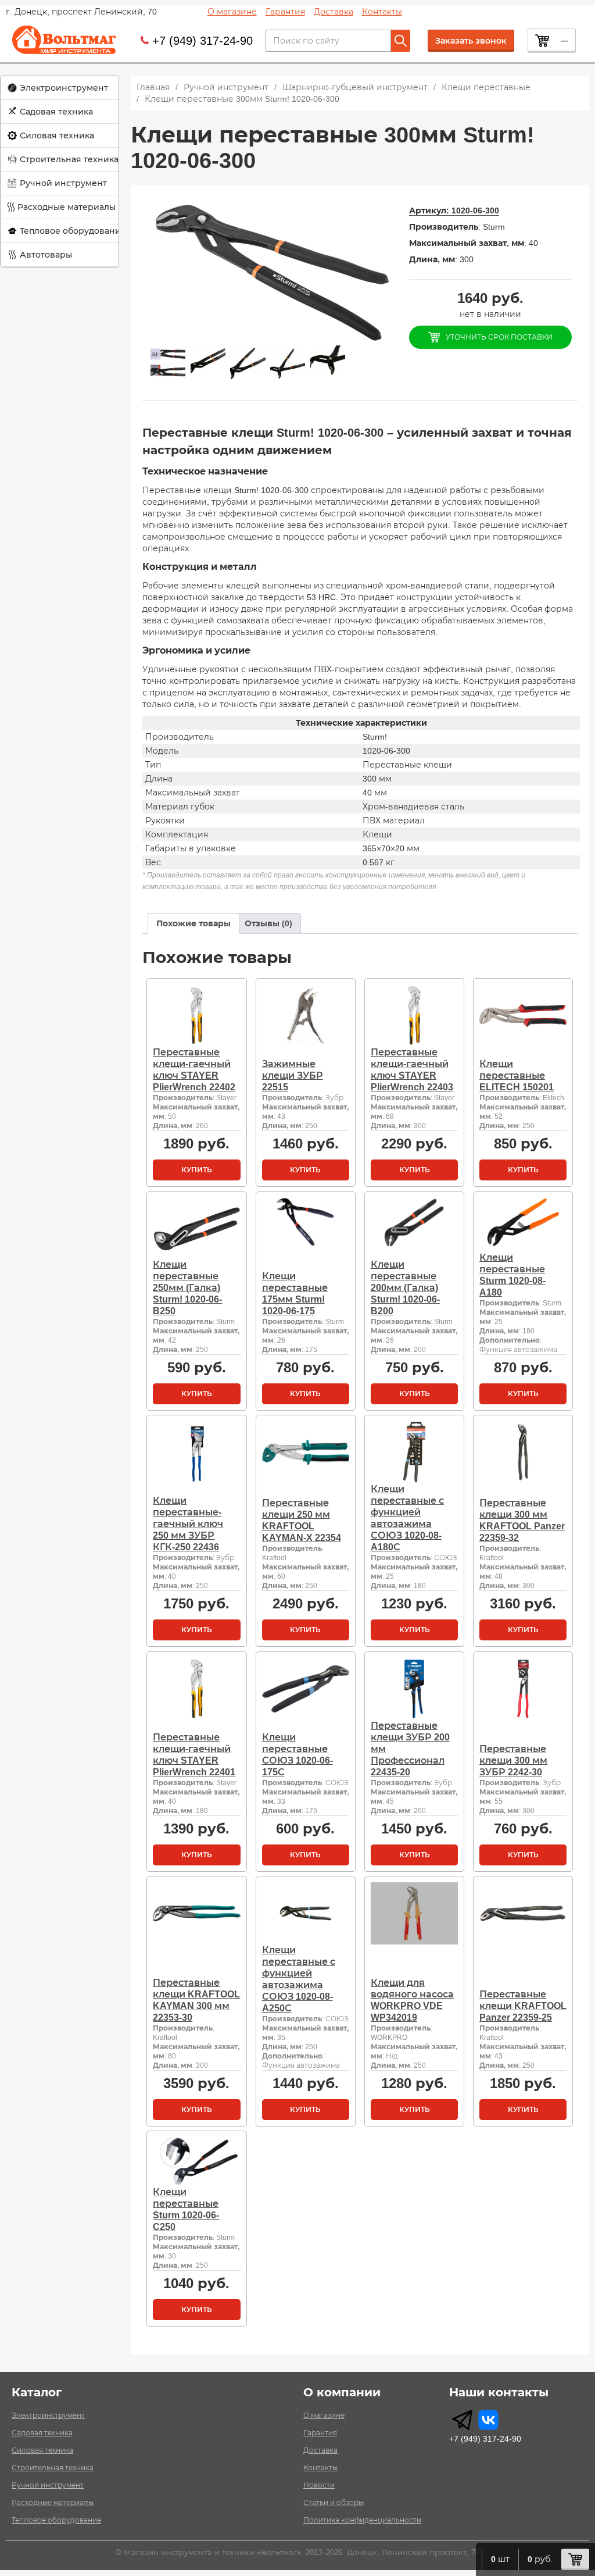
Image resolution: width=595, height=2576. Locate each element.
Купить (197, 1170)
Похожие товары (193, 923)
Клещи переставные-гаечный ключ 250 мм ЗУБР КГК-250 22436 (188, 1524)
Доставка (334, 12)
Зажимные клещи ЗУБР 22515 (293, 1075)
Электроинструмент (64, 88)
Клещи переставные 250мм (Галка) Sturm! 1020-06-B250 (187, 1288)
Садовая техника (56, 112)
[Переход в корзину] (575, 2559)
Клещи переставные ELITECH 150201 (517, 1075)
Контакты (382, 12)
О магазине (232, 12)
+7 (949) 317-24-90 (202, 41)
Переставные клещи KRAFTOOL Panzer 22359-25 (523, 2006)
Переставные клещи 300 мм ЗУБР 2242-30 (513, 1760)
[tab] (193, 923)
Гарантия (285, 12)
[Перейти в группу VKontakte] (488, 2420)
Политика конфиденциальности (362, 2520)
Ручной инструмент (63, 183)
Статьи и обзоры (334, 2503)
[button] (60, 88)
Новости (319, 2485)
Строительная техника (69, 159)
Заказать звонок (471, 41)
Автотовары (46, 255)
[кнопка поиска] (401, 41)
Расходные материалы (67, 207)
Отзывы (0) (268, 923)
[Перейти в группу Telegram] (462, 2420)
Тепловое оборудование (73, 231)
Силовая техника (57, 135)
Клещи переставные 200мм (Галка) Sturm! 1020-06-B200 (405, 1288)
